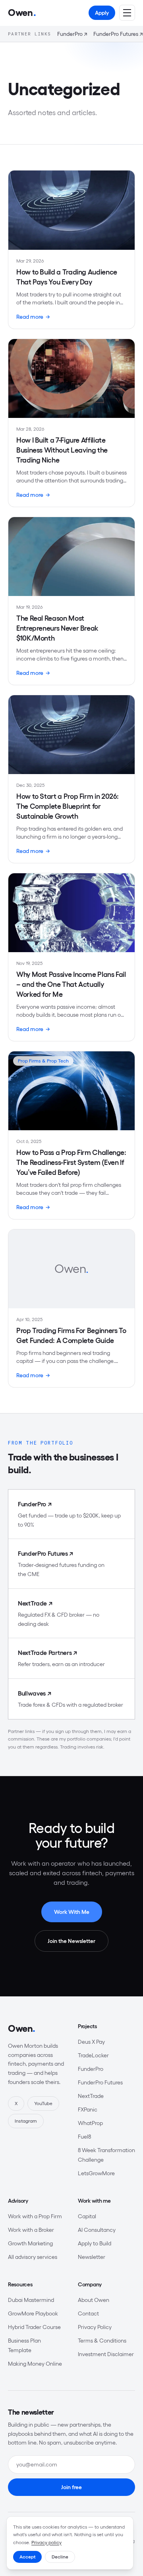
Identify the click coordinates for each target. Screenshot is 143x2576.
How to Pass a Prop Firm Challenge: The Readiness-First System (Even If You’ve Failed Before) (71, 1163)
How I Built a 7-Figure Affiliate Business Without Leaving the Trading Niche (62, 450)
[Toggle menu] (127, 13)
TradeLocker (93, 2055)
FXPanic (88, 2109)
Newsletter (92, 2257)
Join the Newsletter (71, 1941)
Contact (88, 2313)
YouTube (43, 2103)
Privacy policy (46, 2542)
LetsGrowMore (96, 2173)
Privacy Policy (95, 2327)
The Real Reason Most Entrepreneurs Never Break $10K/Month (57, 628)
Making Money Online (35, 2364)
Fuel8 (84, 2137)
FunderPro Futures (118, 34)
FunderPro (72, 34)
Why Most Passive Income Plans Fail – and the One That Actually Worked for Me (71, 984)
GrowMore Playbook (33, 2313)
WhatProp (90, 2123)
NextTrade (91, 2096)
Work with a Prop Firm (35, 2216)
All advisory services (33, 2257)
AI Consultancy (97, 2230)
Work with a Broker (31, 2230)
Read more (33, 317)
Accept (27, 2557)
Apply (102, 13)
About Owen (94, 2300)
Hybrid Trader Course (34, 2327)
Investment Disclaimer (106, 2354)
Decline (60, 2557)
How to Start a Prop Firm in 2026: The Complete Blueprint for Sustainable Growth (68, 806)
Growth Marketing (30, 2243)
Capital (87, 2216)
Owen (22, 2028)
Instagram (26, 2121)
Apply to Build (95, 2243)
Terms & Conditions (102, 2341)
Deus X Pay (91, 2042)
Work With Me (72, 1912)
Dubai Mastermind (31, 2300)
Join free (71, 2487)
